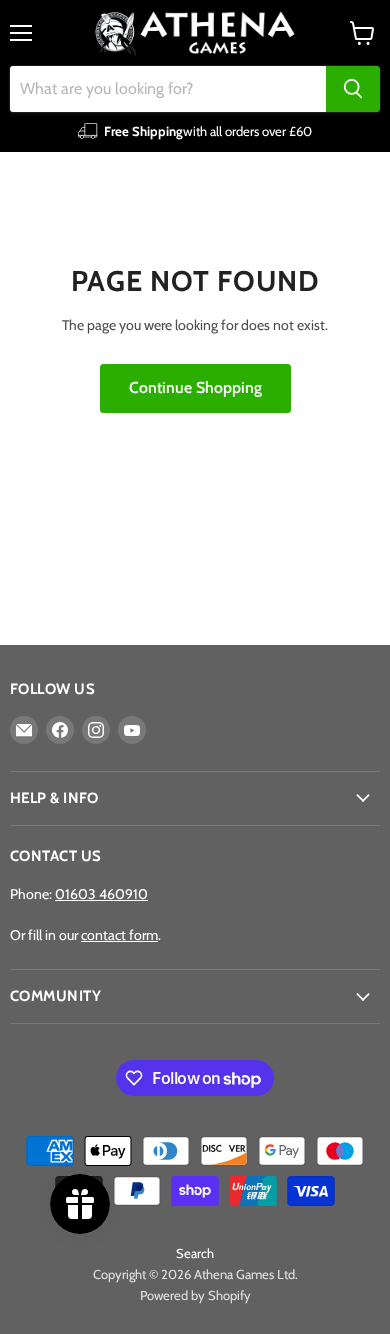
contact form (119, 935)
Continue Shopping (195, 387)
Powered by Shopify (195, 1295)
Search (195, 1253)
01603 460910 (101, 894)
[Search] (353, 89)
